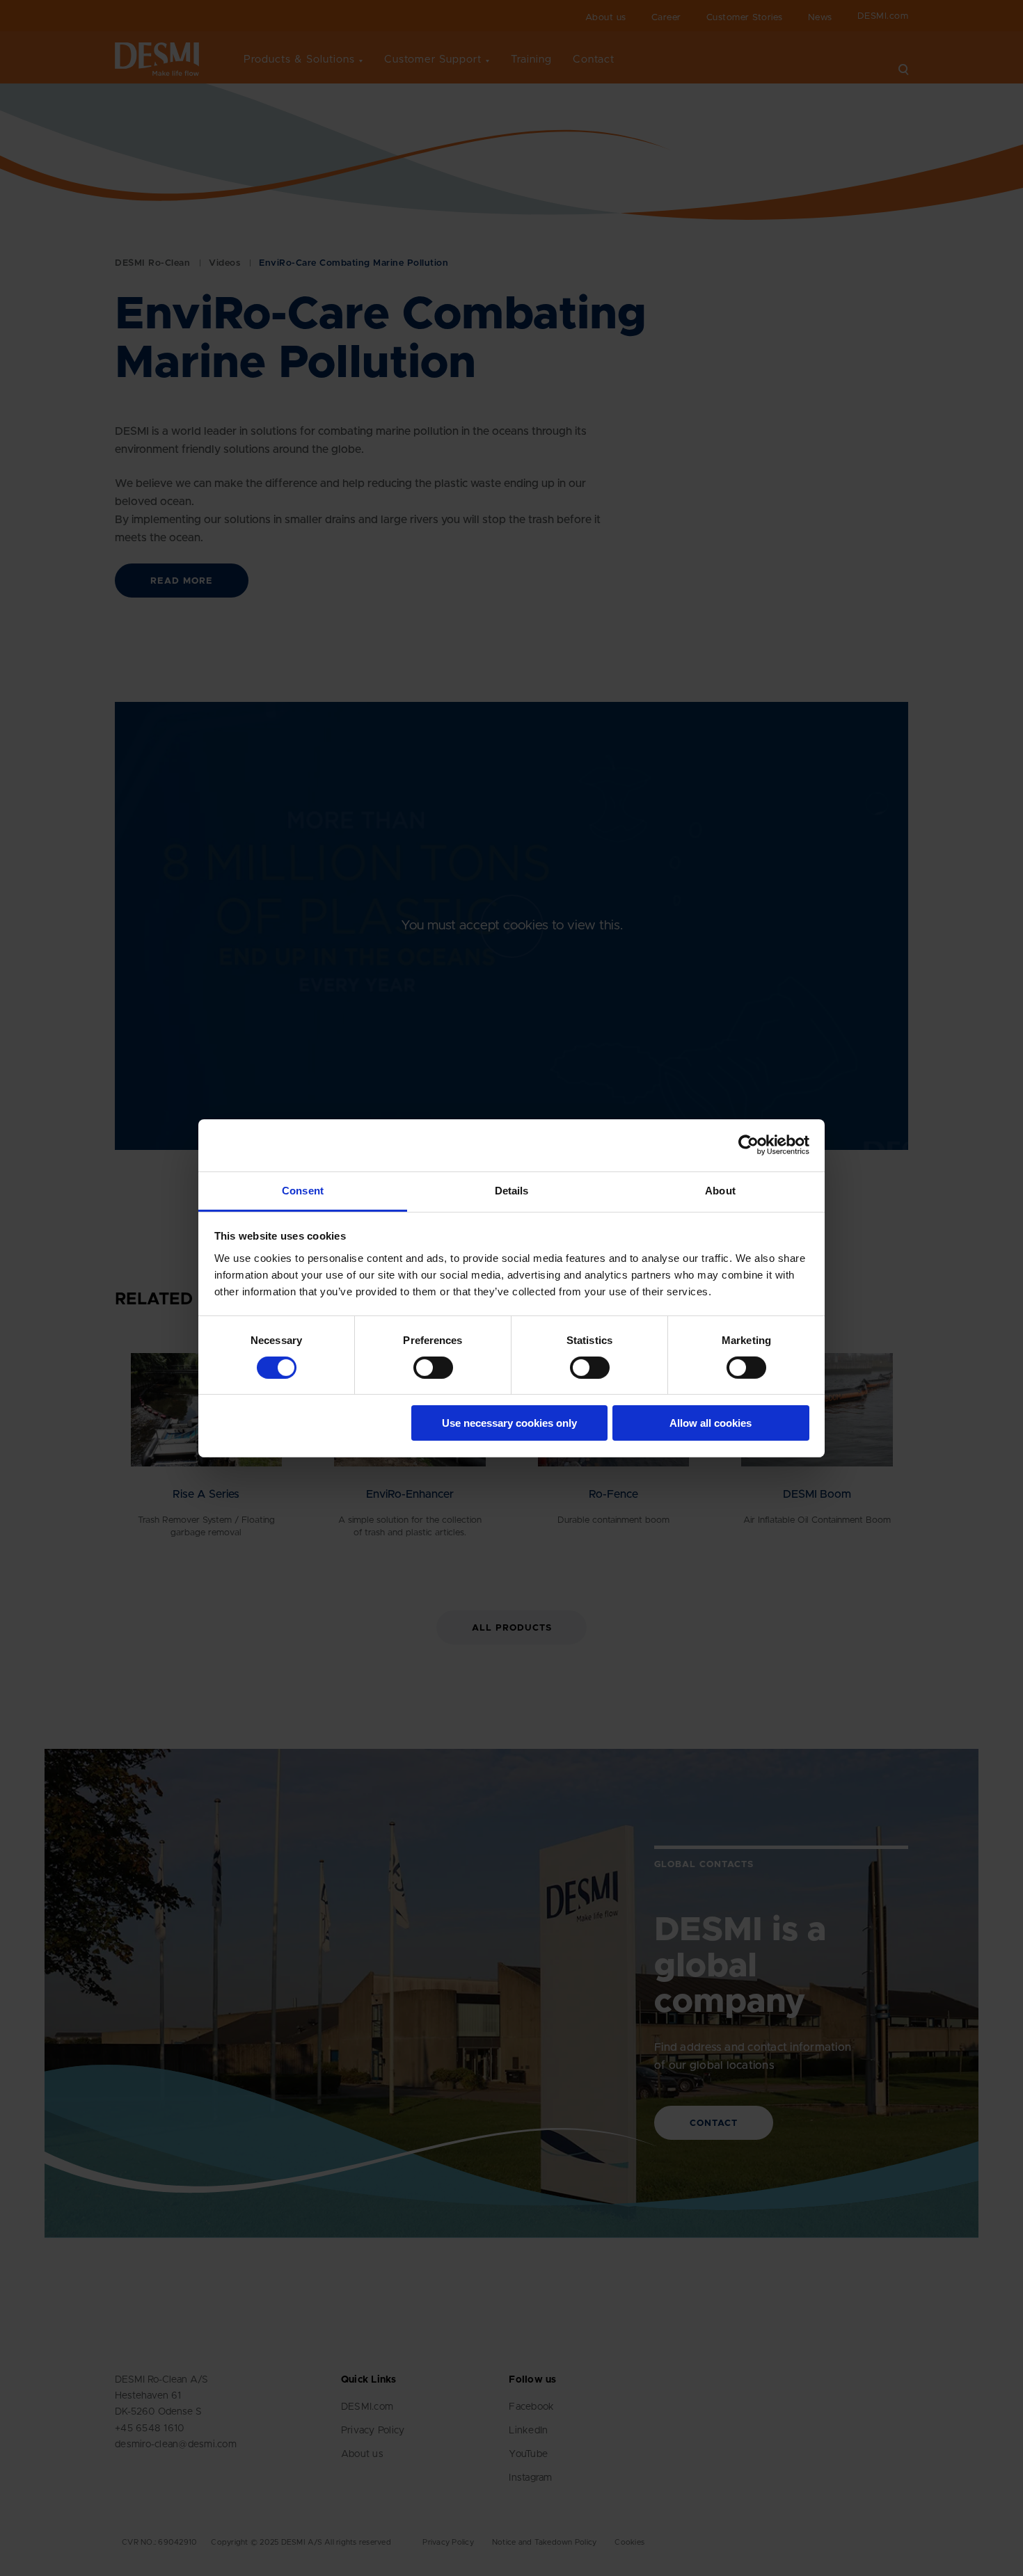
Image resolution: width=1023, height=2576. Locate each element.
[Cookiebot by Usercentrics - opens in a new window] (748, 1145)
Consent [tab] (303, 1190)
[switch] (422, 1365)
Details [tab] (512, 1190)
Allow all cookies (711, 1423)
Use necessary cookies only (509, 1423)
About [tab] (720, 1190)
